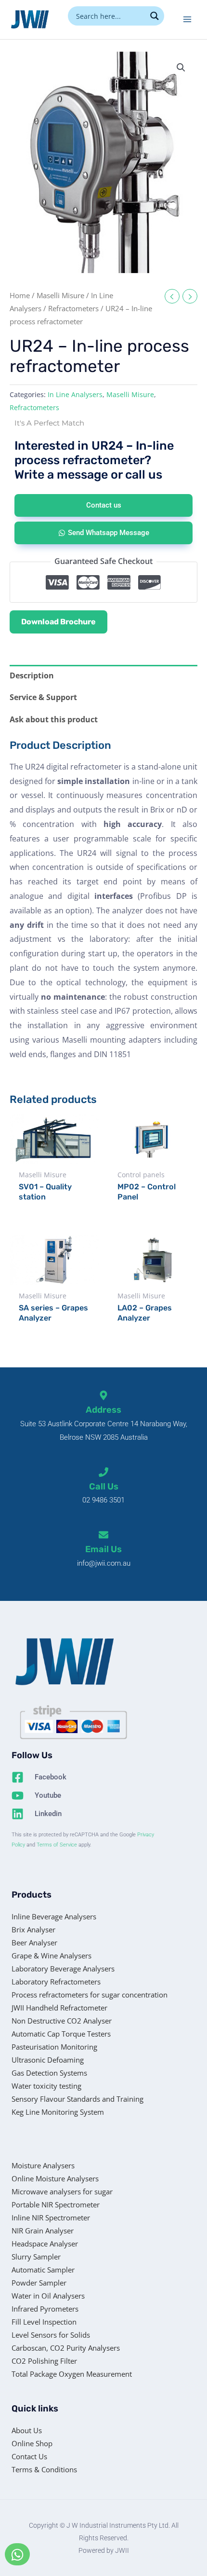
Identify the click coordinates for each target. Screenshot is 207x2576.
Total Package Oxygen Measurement (72, 2374)
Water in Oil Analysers (48, 2296)
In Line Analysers (75, 394)
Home (20, 295)
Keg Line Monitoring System (58, 2112)
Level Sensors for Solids (51, 2335)
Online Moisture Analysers (55, 2178)
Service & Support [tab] (43, 697)
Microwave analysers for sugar (62, 2191)
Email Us (103, 1549)
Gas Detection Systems (49, 2073)
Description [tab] (32, 675)
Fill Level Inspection (44, 2322)
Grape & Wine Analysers (52, 1956)
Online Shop (32, 2443)
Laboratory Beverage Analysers (63, 1969)
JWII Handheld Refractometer (59, 2008)
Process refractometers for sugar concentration (90, 1995)
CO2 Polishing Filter (44, 2361)
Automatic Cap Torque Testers (61, 2034)
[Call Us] (103, 1472)
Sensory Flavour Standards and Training (78, 2099)
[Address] (103, 1395)
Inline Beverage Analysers (54, 1916)
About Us (27, 2430)
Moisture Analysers (43, 2165)
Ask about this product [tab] (54, 719)
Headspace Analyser (45, 2244)
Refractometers (73, 308)
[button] (181, 68)
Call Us (104, 1487)
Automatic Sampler (43, 2270)
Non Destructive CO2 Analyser (62, 2021)
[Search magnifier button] (155, 16)
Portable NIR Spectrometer (56, 2204)
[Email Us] (103, 1535)
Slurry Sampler (36, 2257)
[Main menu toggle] (187, 19)
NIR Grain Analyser (43, 2231)
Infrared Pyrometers (45, 2309)
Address (103, 1410)
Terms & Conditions (44, 2469)
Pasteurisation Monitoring (54, 2047)
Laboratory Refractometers (56, 1982)
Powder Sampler (39, 2283)
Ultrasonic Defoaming (48, 2060)
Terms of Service (57, 1845)
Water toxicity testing (46, 2086)
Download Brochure (58, 622)
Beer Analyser (34, 1942)
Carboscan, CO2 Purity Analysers (66, 2348)
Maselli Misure (60, 295)
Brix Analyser (33, 1929)
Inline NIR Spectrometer (51, 2218)
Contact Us (29, 2456)
